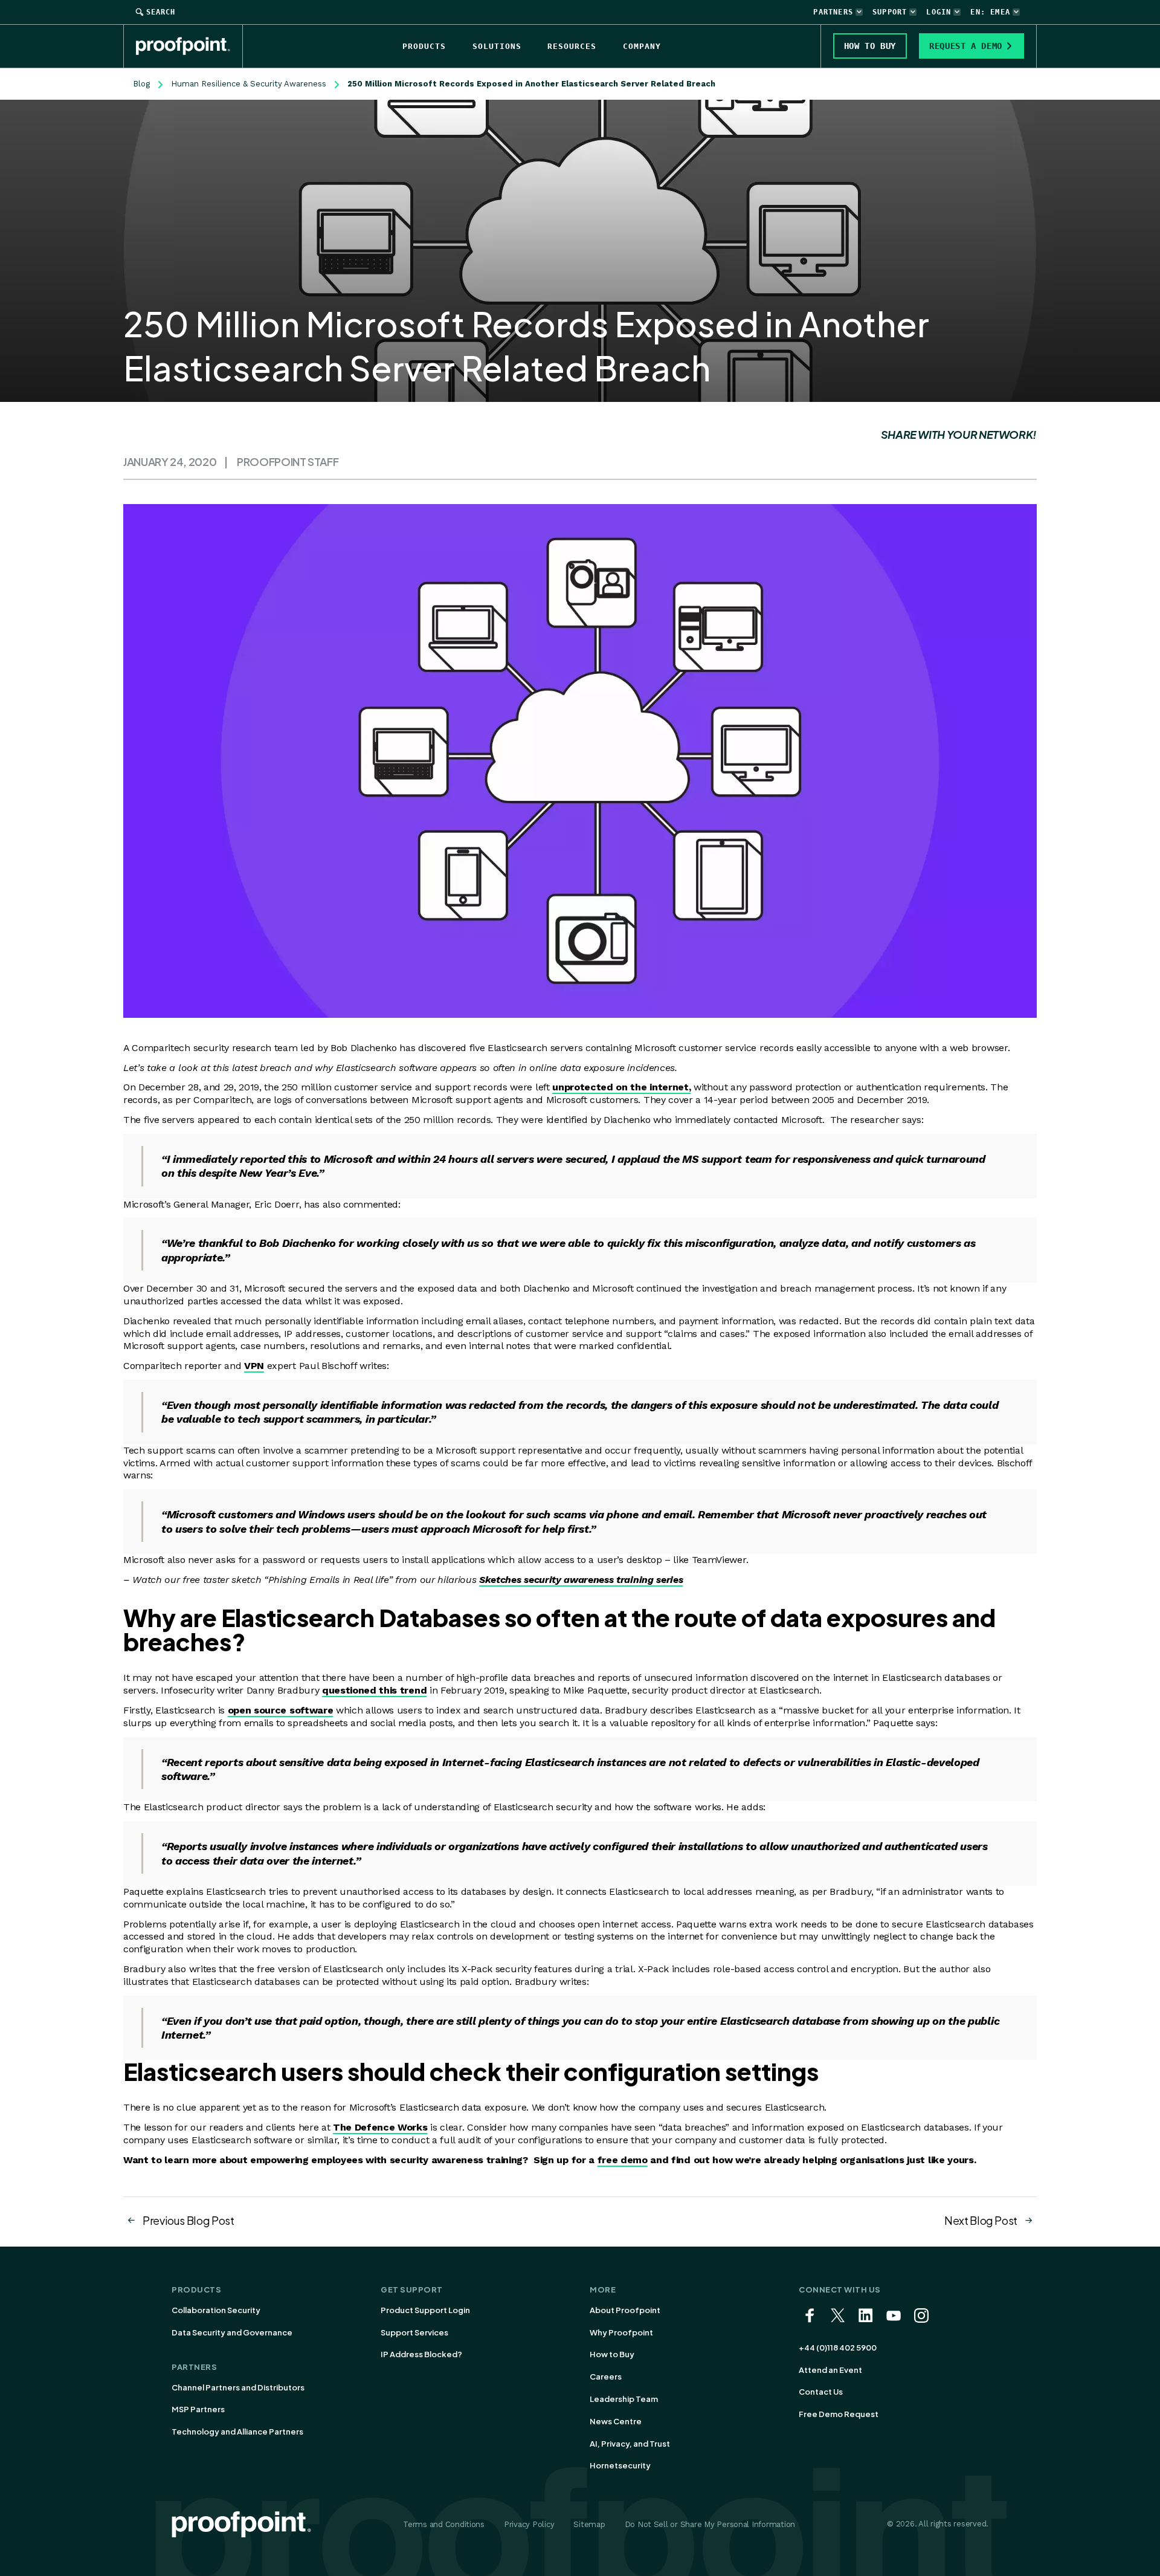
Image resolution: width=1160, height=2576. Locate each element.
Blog (141, 84)
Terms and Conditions (444, 2524)
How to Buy (612, 2354)
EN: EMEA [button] (990, 12)
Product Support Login (425, 2310)
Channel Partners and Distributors (238, 2387)
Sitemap (589, 2524)
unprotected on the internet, (621, 1087)
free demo (623, 2160)
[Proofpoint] (189, 46)
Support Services (414, 2332)
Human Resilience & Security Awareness (249, 84)
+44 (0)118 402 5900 (838, 2348)
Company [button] (642, 46)
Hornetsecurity (620, 2465)
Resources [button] (572, 46)
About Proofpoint (625, 2310)
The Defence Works (380, 2127)
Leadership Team (624, 2399)
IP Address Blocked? (421, 2354)
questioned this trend (374, 1690)
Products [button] (424, 46)
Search (161, 12)
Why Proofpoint (621, 2332)
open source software (281, 1710)
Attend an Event (830, 2370)
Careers (606, 2377)
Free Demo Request (839, 2414)
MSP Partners (198, 2409)
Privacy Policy (529, 2524)
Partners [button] (833, 12)
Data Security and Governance (232, 2332)
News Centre (616, 2421)
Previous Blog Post (188, 2220)
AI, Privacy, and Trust (630, 2444)
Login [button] (939, 12)
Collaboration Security (216, 2310)
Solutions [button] (497, 46)
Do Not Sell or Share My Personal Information (710, 2524)
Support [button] (890, 12)
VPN (254, 1366)
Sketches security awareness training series (581, 1580)
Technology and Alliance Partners (237, 2432)
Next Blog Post (981, 2220)
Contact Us (821, 2392)
